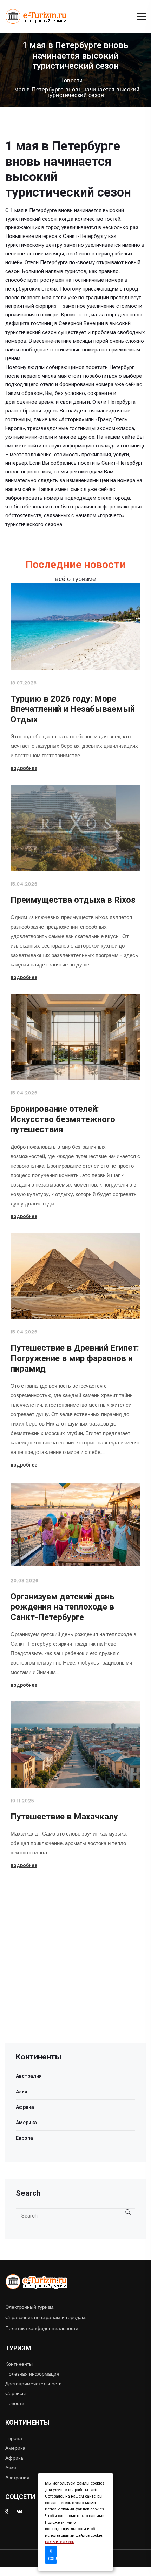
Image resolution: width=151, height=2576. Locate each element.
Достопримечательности (34, 2384)
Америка (26, 2123)
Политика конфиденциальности (42, 2328)
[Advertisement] (75, 1968)
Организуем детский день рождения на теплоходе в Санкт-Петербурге (63, 1607)
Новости (71, 81)
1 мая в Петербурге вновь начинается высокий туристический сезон (75, 93)
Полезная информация (32, 2374)
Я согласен (53, 2554)
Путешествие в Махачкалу (64, 1817)
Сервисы (15, 2393)
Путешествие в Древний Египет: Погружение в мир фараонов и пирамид (75, 1358)
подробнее (24, 768)
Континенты (19, 2364)
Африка (25, 2107)
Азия (22, 2092)
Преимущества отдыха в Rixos (73, 900)
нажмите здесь (60, 2542)
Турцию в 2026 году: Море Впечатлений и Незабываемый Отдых (73, 709)
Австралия (29, 2076)
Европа (24, 2138)
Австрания (17, 2478)
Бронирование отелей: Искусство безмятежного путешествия (63, 1119)
